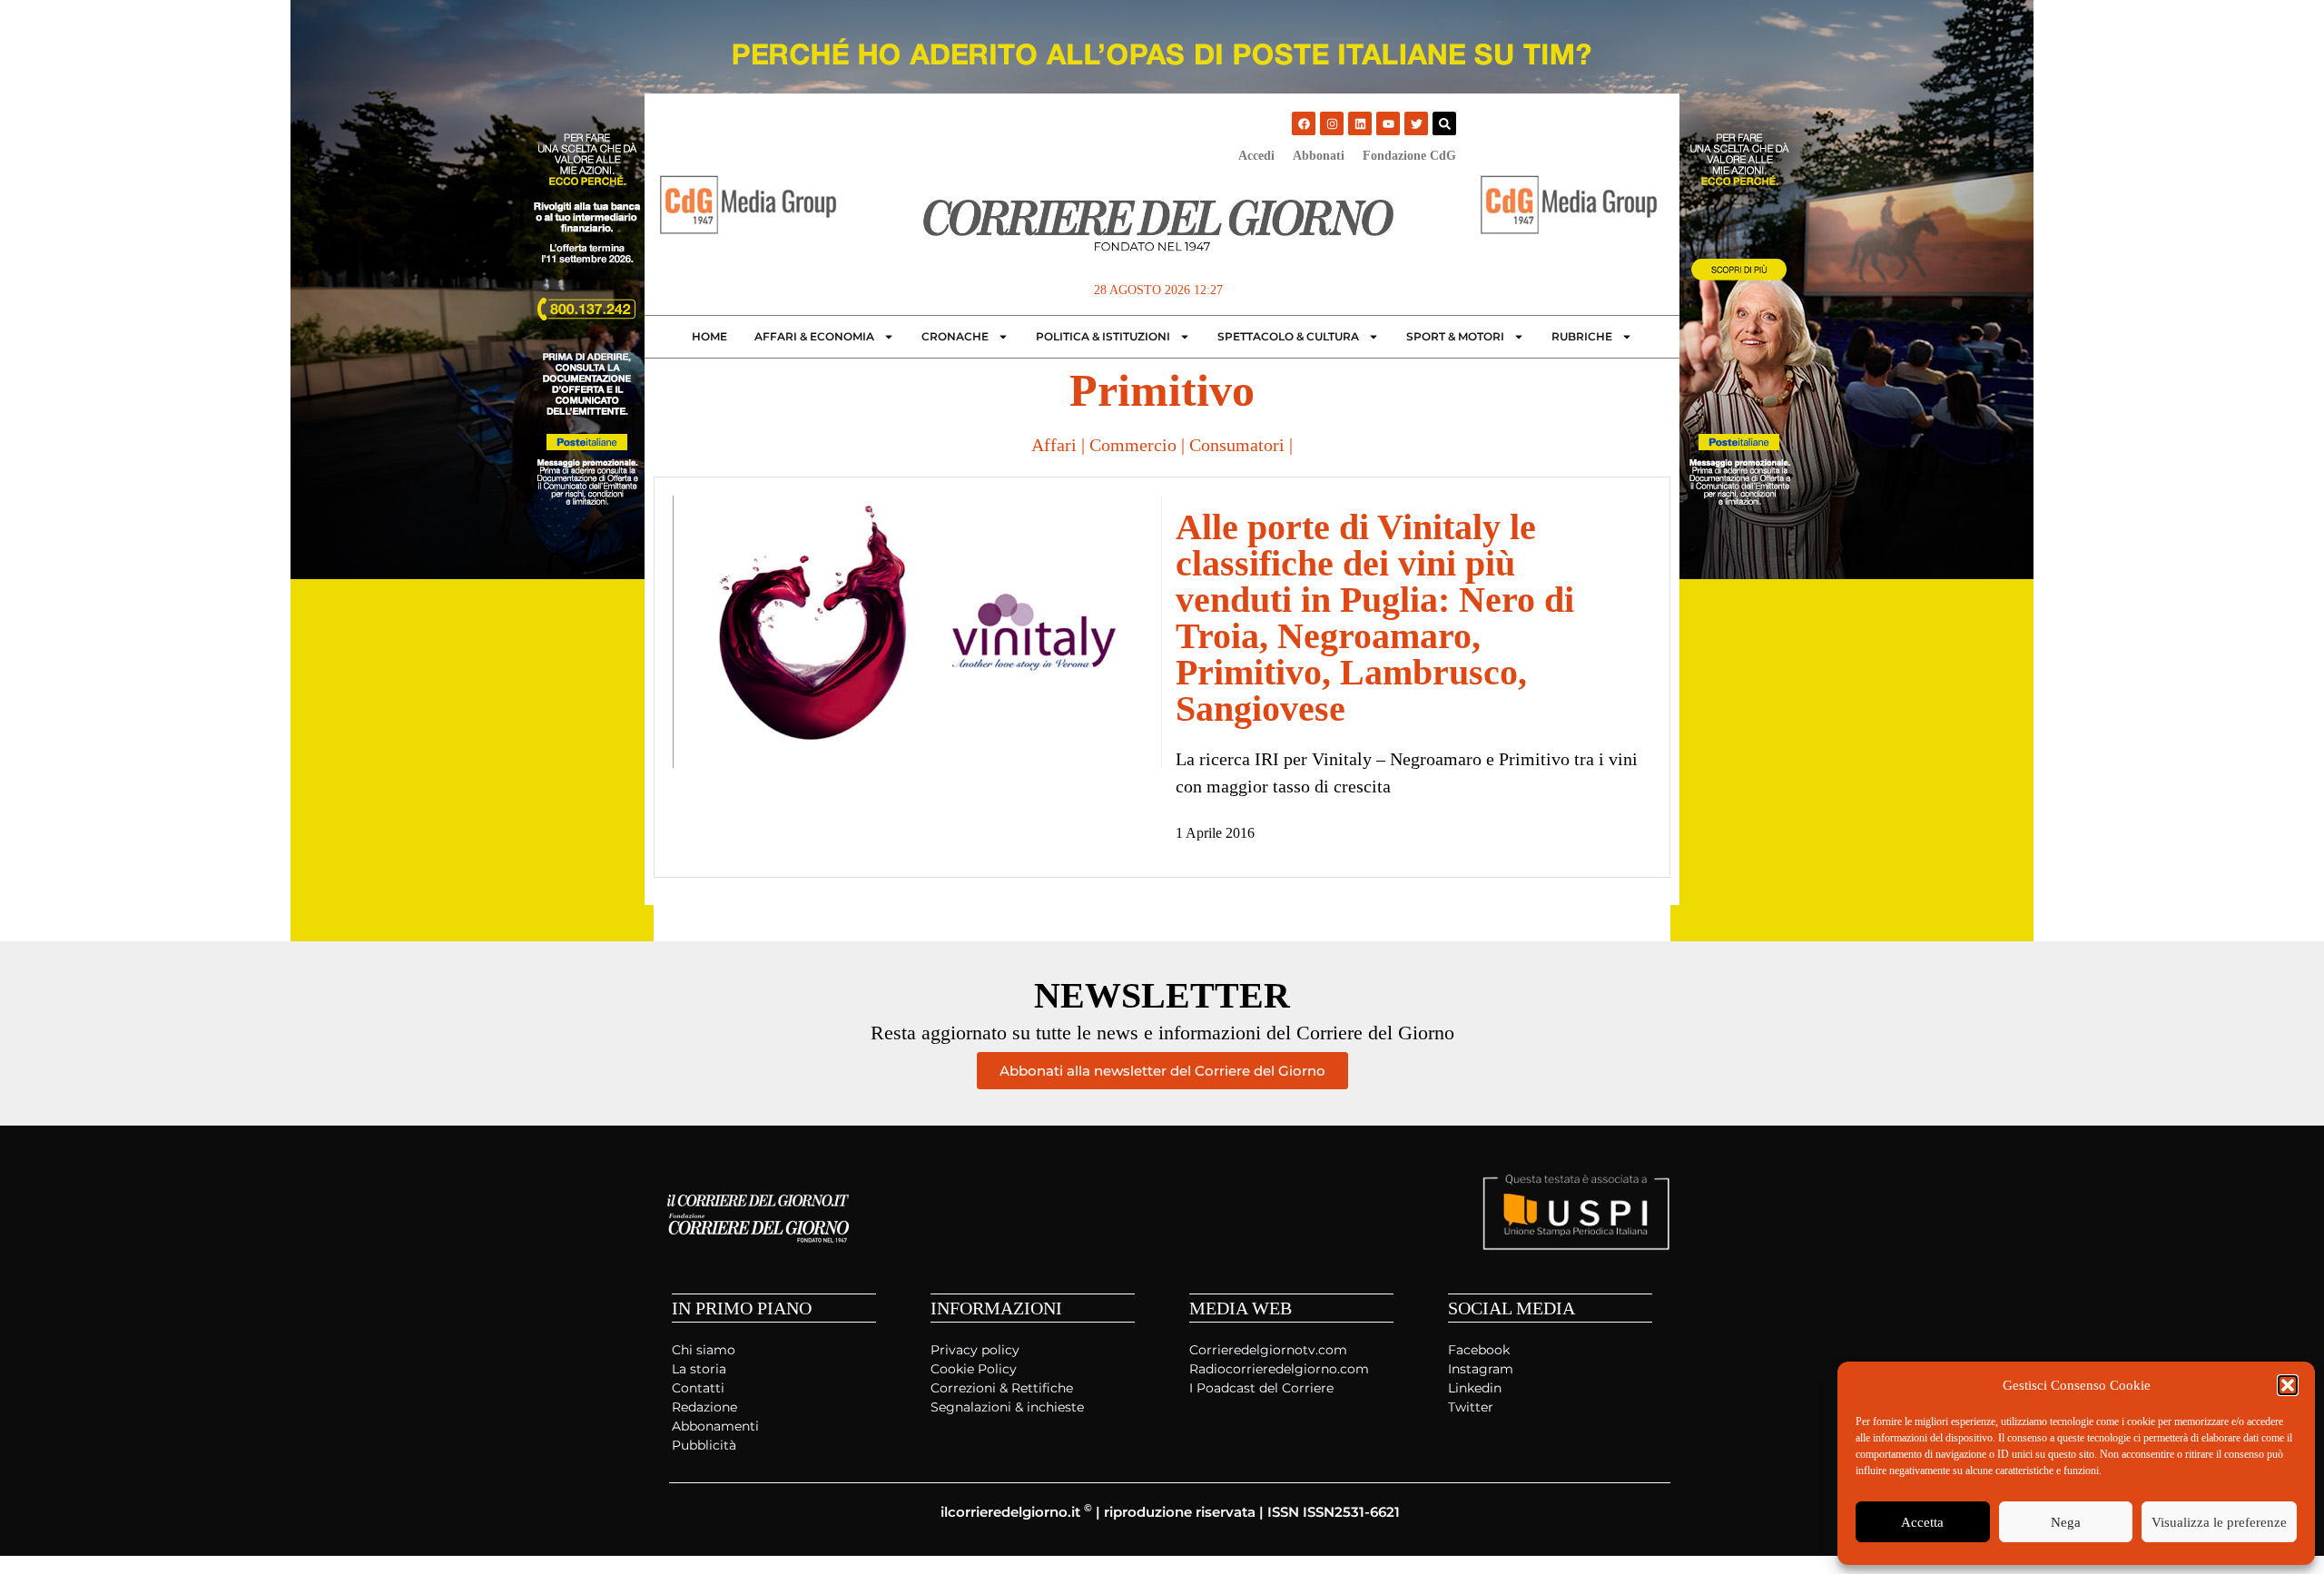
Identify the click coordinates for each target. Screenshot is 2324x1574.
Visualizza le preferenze (2219, 1522)
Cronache (955, 336)
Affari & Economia (814, 336)
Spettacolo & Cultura (1288, 336)
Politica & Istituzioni (1103, 336)
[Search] (1444, 123)
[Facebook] (1304, 123)
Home (709, 336)
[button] (2288, 1385)
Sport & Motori (1455, 336)
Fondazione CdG (1409, 156)
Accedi (1256, 156)
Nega (2066, 1522)
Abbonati (1319, 156)
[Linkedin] (1360, 123)
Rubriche (1582, 336)
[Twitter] (1416, 123)
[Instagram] (1332, 123)
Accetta (1922, 1522)
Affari (1054, 445)
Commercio (1133, 445)
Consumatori (1237, 445)
